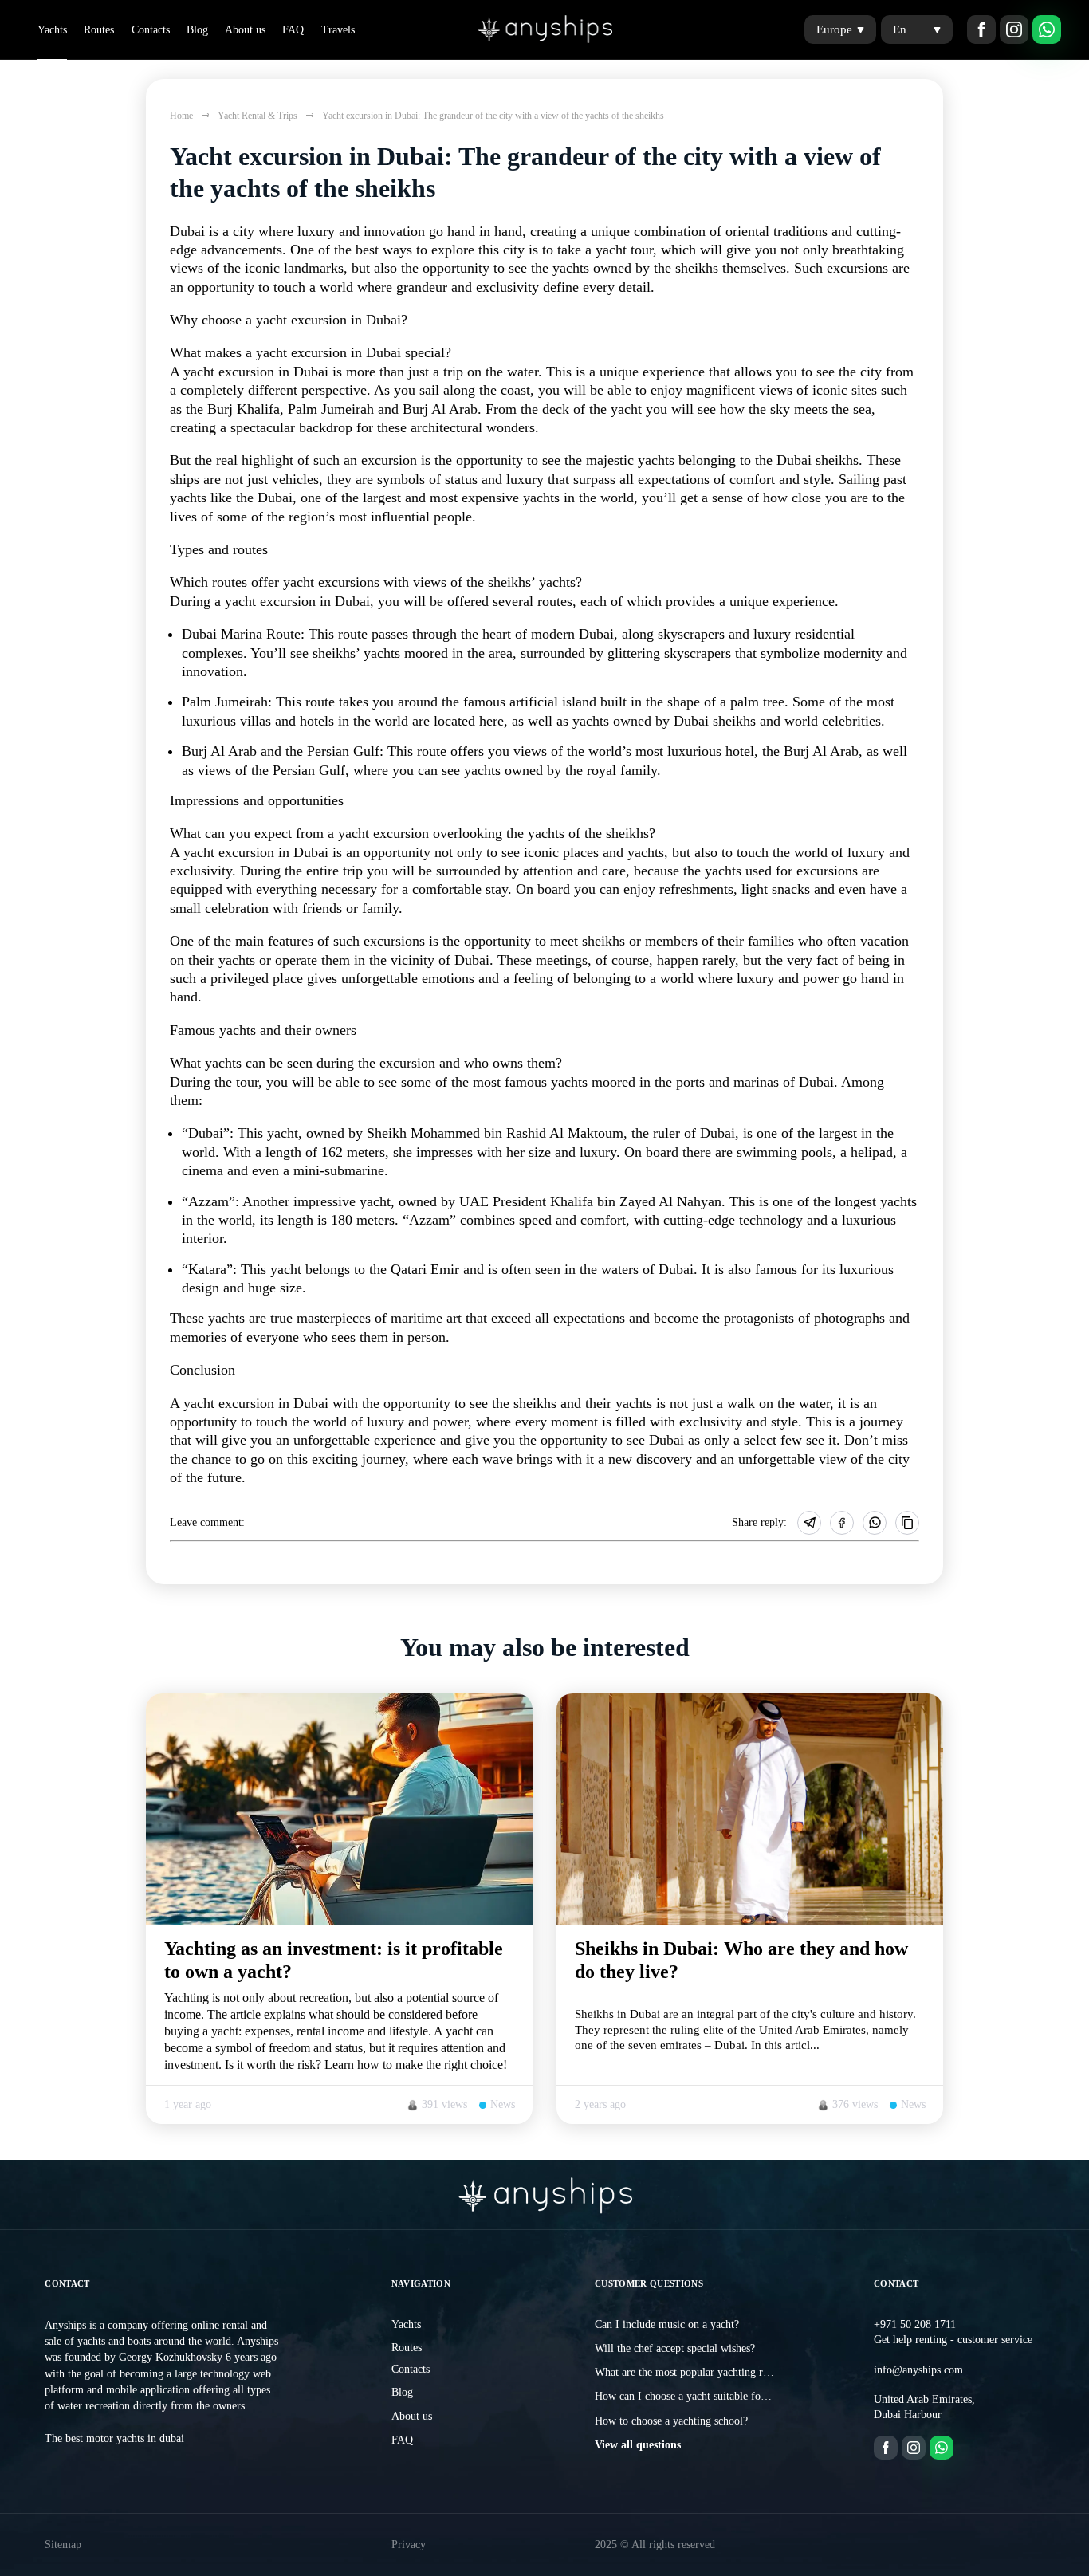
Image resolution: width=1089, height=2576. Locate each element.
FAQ (293, 29)
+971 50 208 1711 (915, 2324)
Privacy (409, 2545)
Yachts (52, 29)
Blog (197, 29)
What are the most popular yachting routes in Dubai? (714, 2372)
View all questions (638, 2445)
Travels (338, 29)
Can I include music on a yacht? (667, 2324)
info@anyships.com (918, 2370)
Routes (99, 29)
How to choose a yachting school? (671, 2421)
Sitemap (63, 2545)
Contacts (151, 29)
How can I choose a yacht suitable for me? (690, 2396)
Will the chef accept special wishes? (675, 2348)
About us (245, 29)
